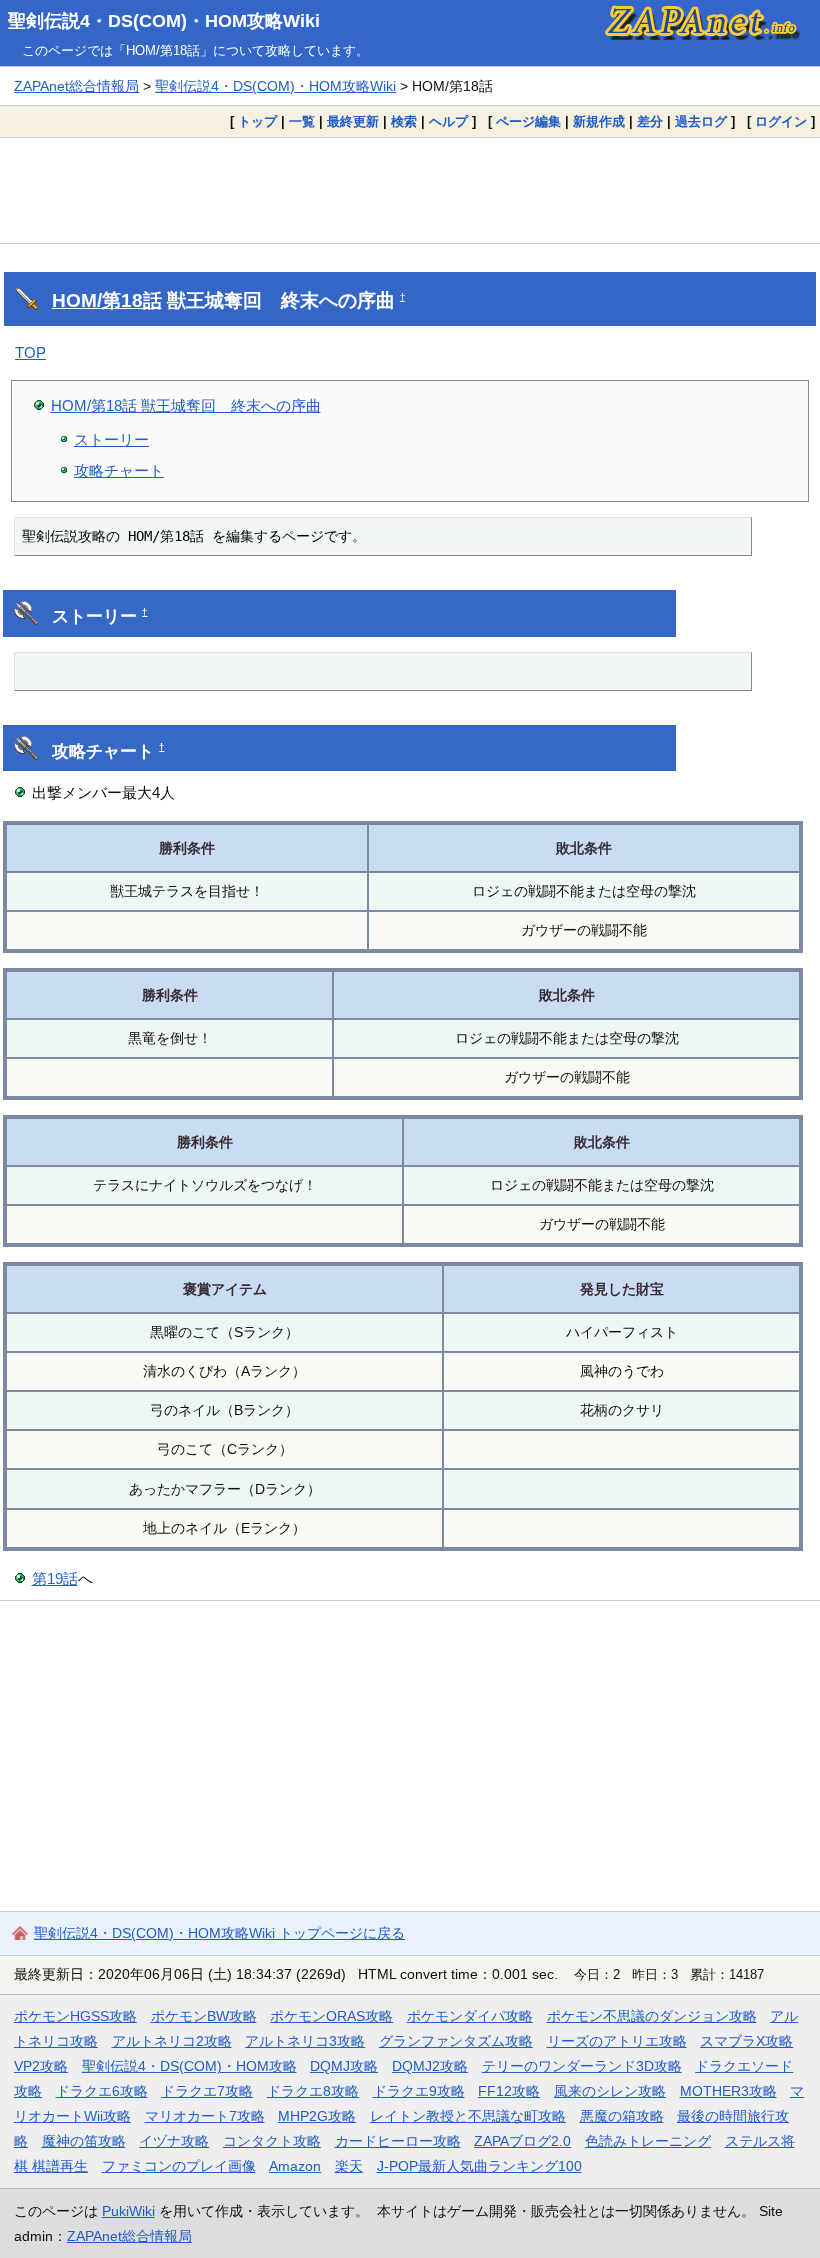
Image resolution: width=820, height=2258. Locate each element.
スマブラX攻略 (746, 2041)
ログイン (781, 121)
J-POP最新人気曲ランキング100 (479, 2166)
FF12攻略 (509, 2091)
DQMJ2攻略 (430, 2066)
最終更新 (353, 121)
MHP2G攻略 (317, 2116)
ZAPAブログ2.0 (522, 2141)
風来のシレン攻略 (610, 2091)
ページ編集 (528, 121)
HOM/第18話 (107, 300)
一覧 (302, 121)
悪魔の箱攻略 (622, 2116)
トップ (257, 121)
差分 (650, 121)
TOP (30, 352)
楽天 (349, 2166)
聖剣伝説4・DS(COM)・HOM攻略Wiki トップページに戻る (219, 1933)
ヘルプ (448, 121)
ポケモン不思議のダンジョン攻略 (652, 2016)
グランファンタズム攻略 (456, 2041)
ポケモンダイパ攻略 (470, 2016)
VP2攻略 (41, 2066)
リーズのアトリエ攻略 (617, 2041)
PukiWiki (128, 2211)
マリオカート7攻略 (205, 2116)
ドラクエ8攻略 (313, 2091)
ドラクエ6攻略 (102, 2091)
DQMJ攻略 (344, 2066)
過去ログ (701, 121)
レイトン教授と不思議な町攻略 (468, 2116)
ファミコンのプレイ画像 (179, 2166)
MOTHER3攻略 (728, 2091)
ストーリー (111, 439)
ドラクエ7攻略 (207, 2091)
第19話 (55, 1578)
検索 (404, 121)
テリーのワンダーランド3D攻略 (582, 2066)
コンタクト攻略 (272, 2141)
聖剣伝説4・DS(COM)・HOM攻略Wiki (164, 21)
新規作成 (599, 121)
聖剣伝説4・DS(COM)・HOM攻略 (189, 2066)
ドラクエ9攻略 (419, 2091)
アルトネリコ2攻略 (172, 2041)
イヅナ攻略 (174, 2141)
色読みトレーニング (648, 2141)
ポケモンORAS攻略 (331, 2016)
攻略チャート (119, 470)
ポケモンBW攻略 (204, 2016)
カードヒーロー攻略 (398, 2141)
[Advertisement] (410, 190)
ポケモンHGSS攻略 (75, 2016)
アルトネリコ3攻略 (305, 2041)
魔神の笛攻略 (84, 2141)
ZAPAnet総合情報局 (76, 86)
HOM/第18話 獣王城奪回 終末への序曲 (186, 405)
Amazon (295, 2166)
